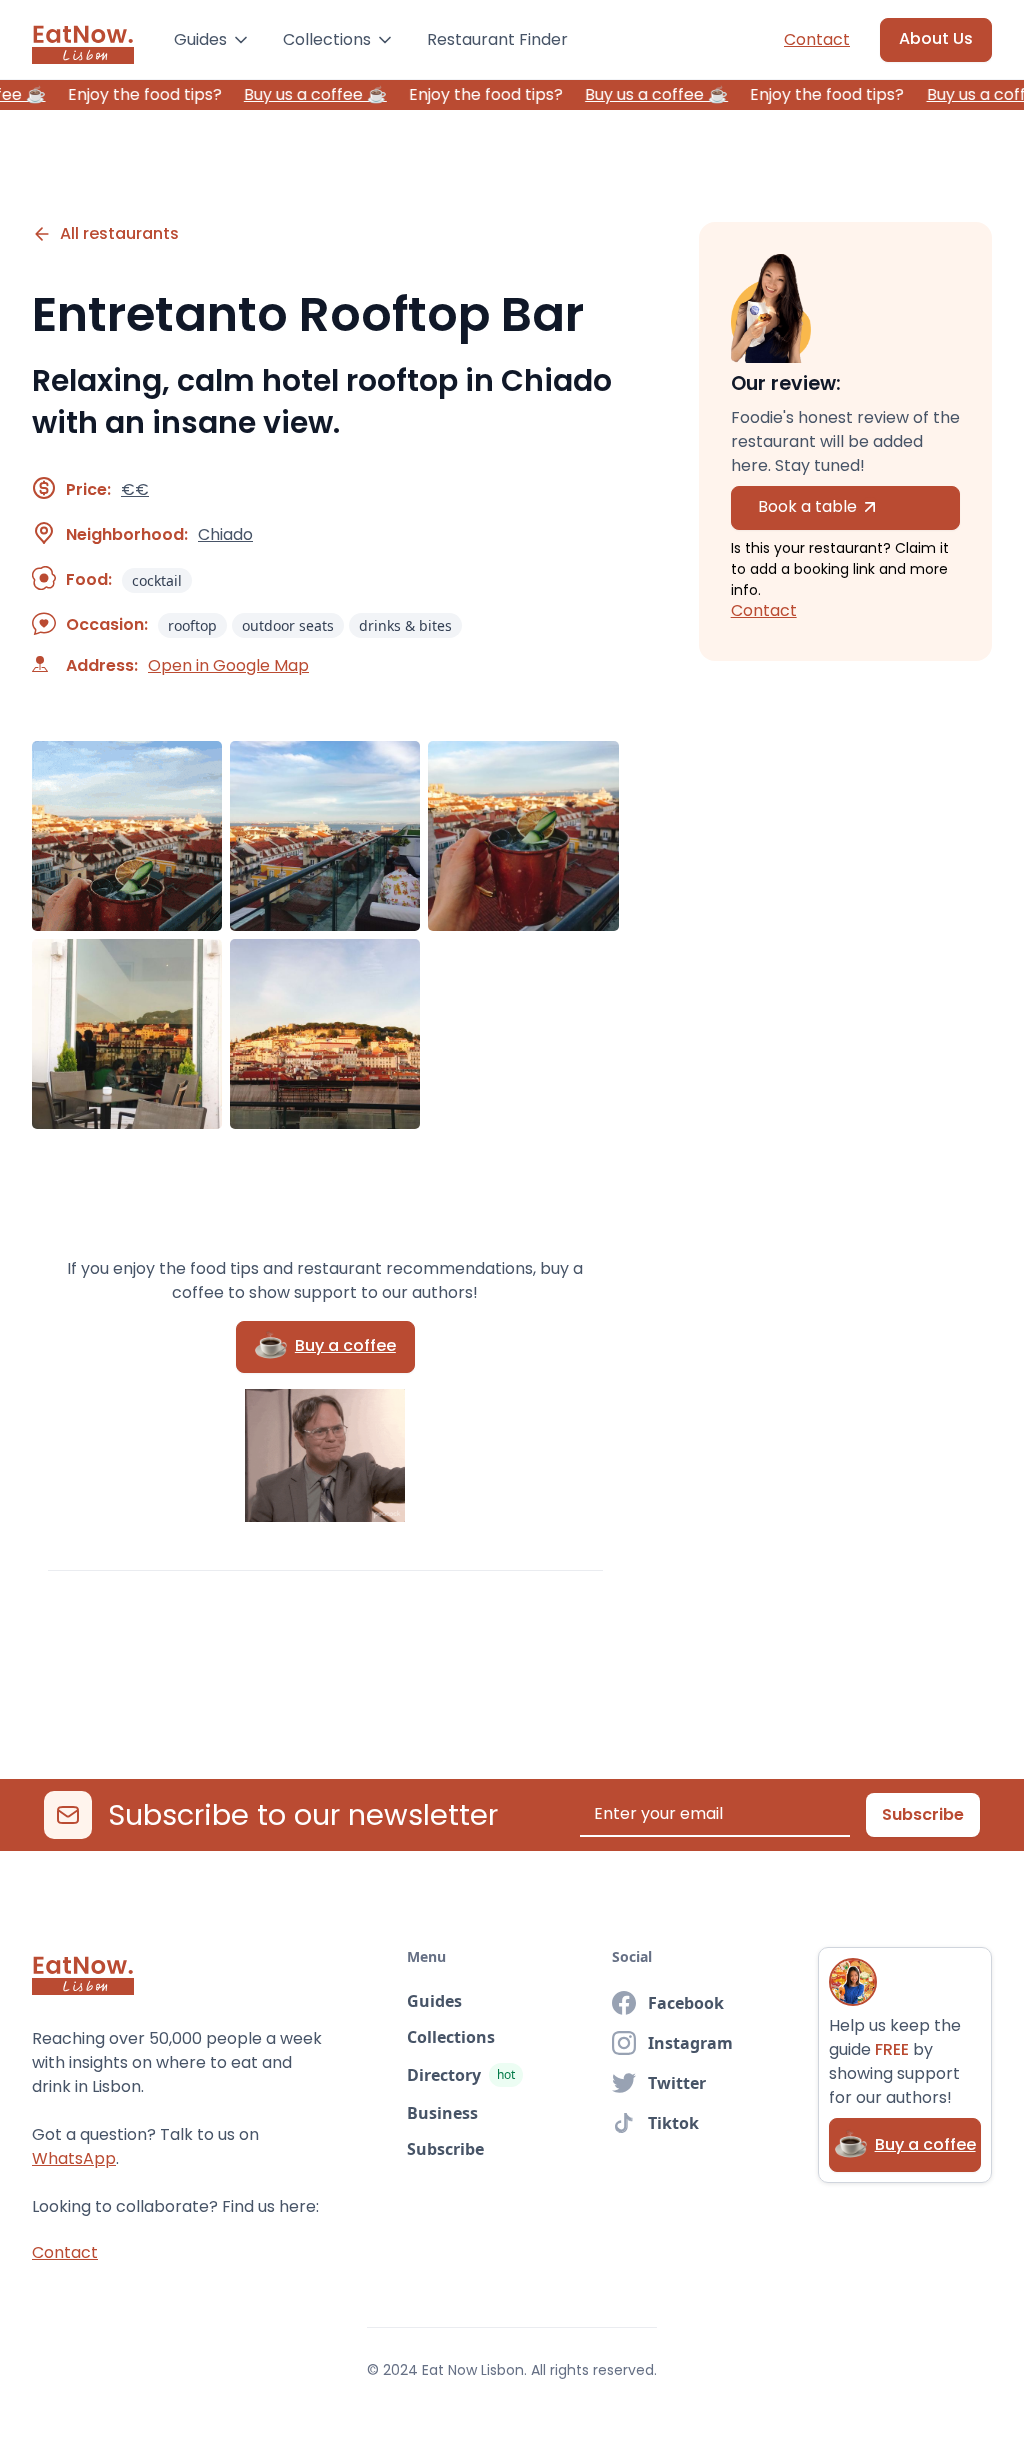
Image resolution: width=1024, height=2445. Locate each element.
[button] (212, 40)
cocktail (157, 580)
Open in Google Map (228, 666)
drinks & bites (405, 625)
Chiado (225, 535)
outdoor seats (288, 625)
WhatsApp (74, 2158)
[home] (83, 40)
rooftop (192, 625)
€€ (135, 490)
